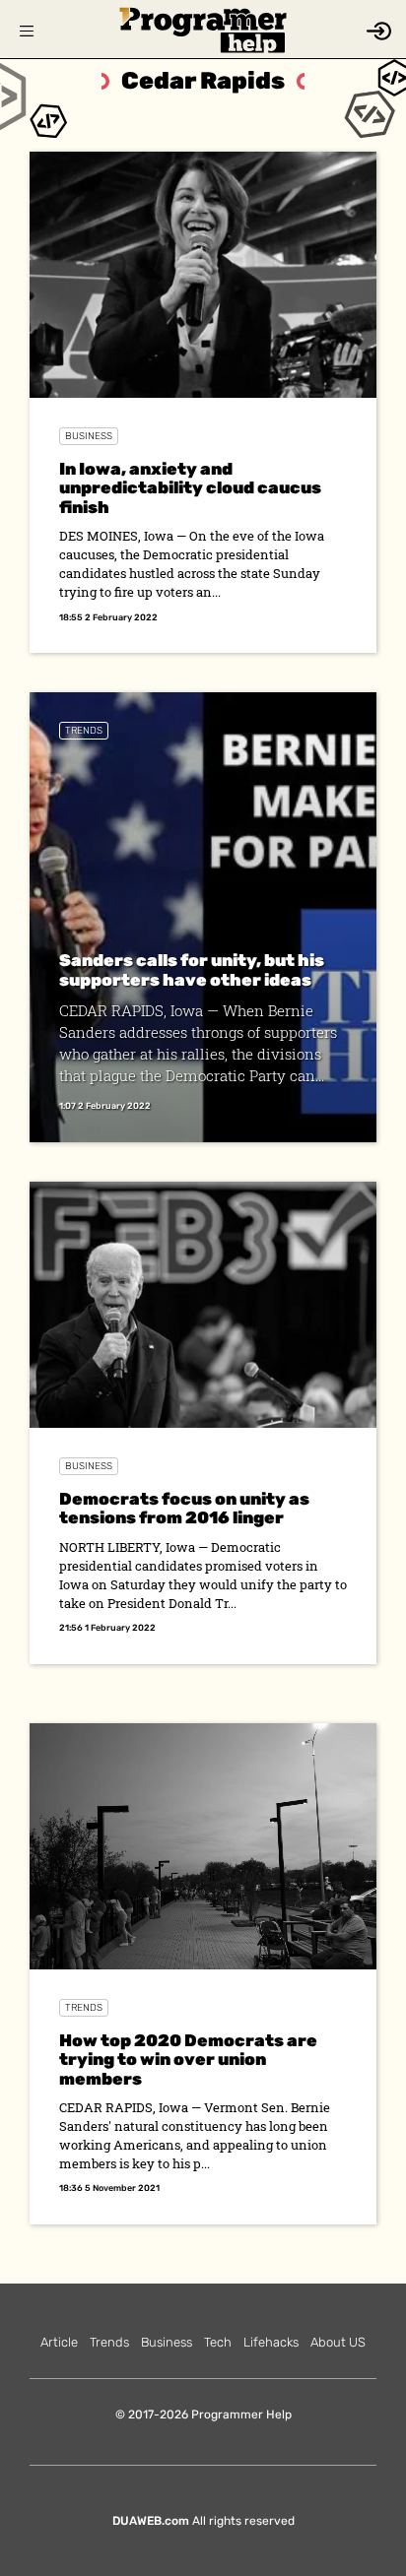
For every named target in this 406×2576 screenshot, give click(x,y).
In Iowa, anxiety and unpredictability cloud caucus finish (190, 488)
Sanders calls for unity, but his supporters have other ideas (192, 969)
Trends (84, 731)
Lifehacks (271, 2342)
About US (338, 2342)
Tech (218, 2342)
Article (59, 2342)
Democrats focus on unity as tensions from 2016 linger (184, 1508)
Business (89, 436)
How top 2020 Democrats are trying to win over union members (188, 2060)
